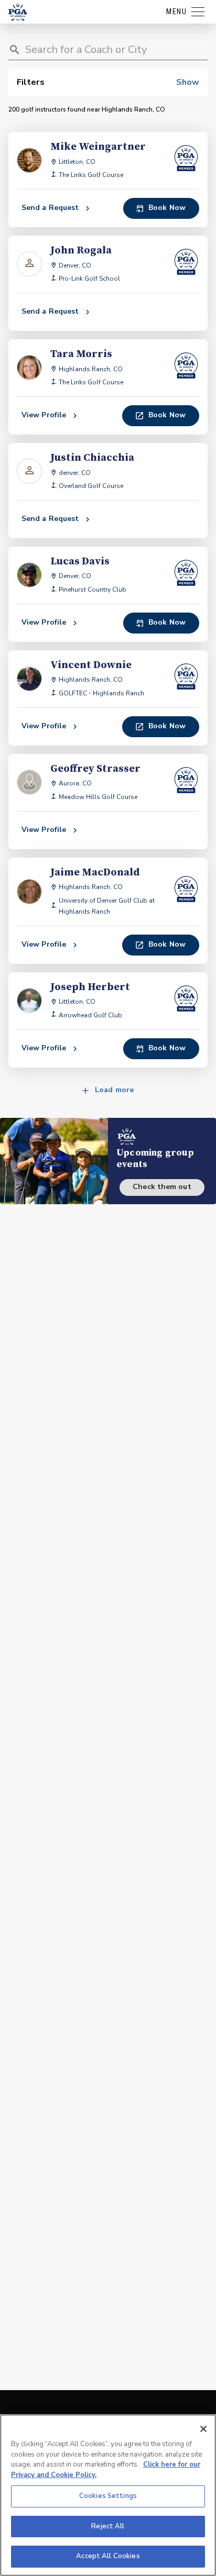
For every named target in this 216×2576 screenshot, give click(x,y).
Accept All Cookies (108, 2556)
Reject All (108, 2526)
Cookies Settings (108, 2496)
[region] (108, 2495)
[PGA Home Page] (18, 12)
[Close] (203, 2429)
